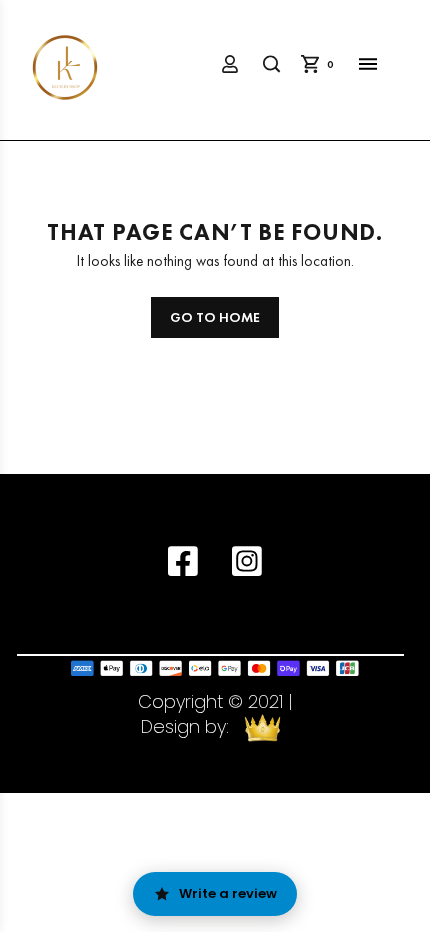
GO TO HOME (215, 317)
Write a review (228, 893)
